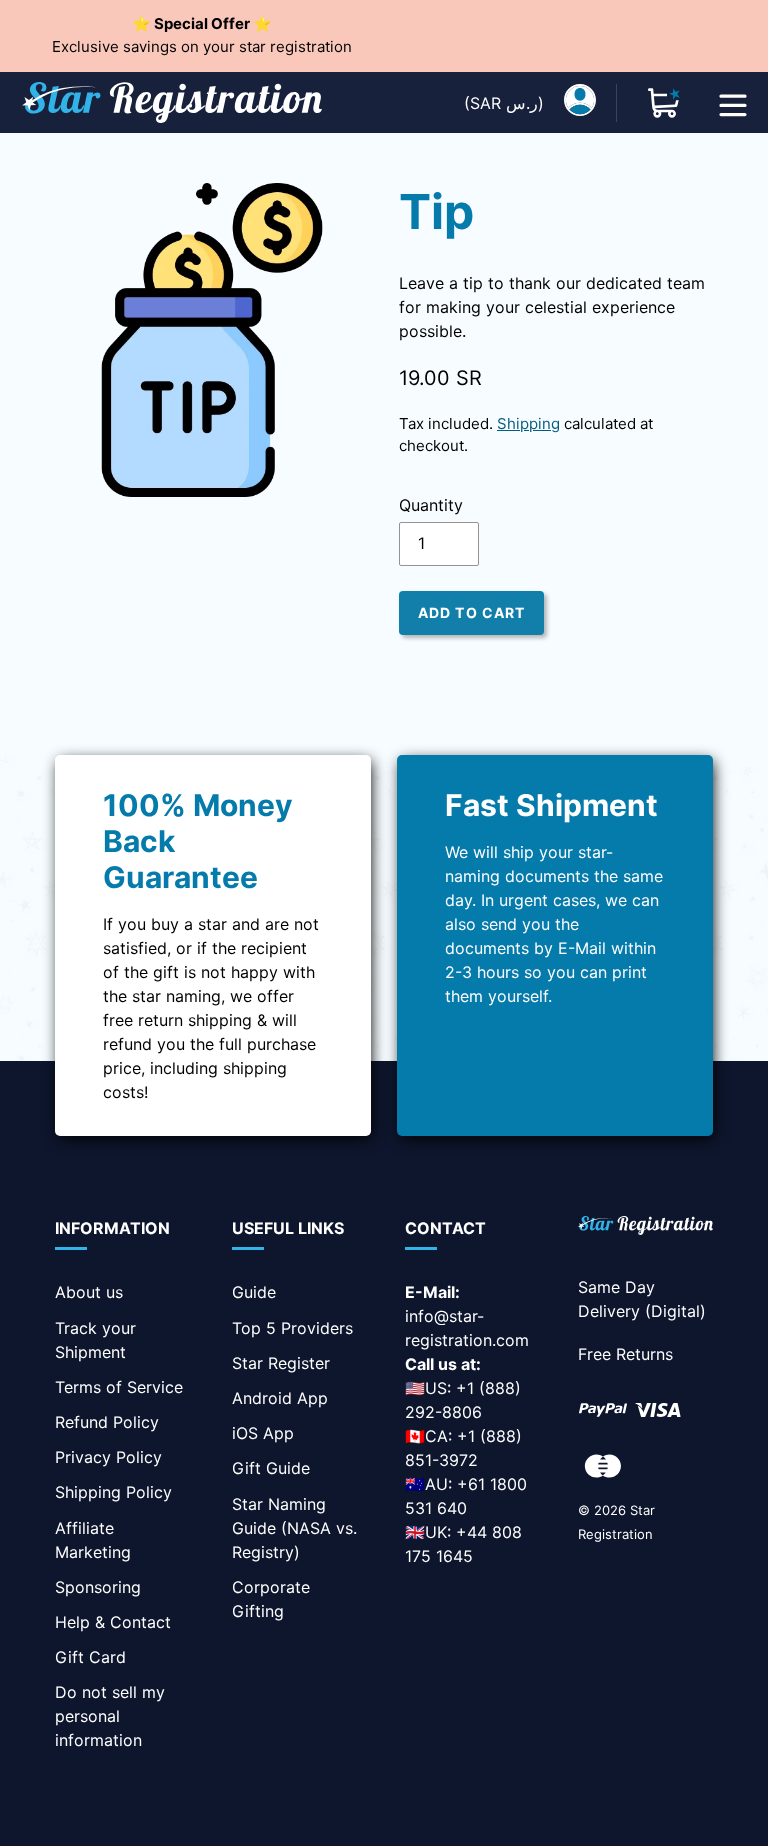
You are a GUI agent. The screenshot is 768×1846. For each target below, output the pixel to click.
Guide (254, 1292)
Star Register (281, 1363)
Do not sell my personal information (110, 1716)
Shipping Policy (113, 1492)
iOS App (263, 1433)
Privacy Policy (108, 1457)
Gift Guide (271, 1468)
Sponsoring (98, 1587)
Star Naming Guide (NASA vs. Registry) (294, 1528)
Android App (280, 1398)
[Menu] (733, 103)
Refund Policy (107, 1422)
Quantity (431, 505)
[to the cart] (664, 103)
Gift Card (90, 1657)
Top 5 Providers (292, 1328)
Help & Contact (113, 1622)
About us (89, 1292)
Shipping (528, 423)
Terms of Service (119, 1387)
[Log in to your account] (580, 103)
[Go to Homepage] (645, 1228)
